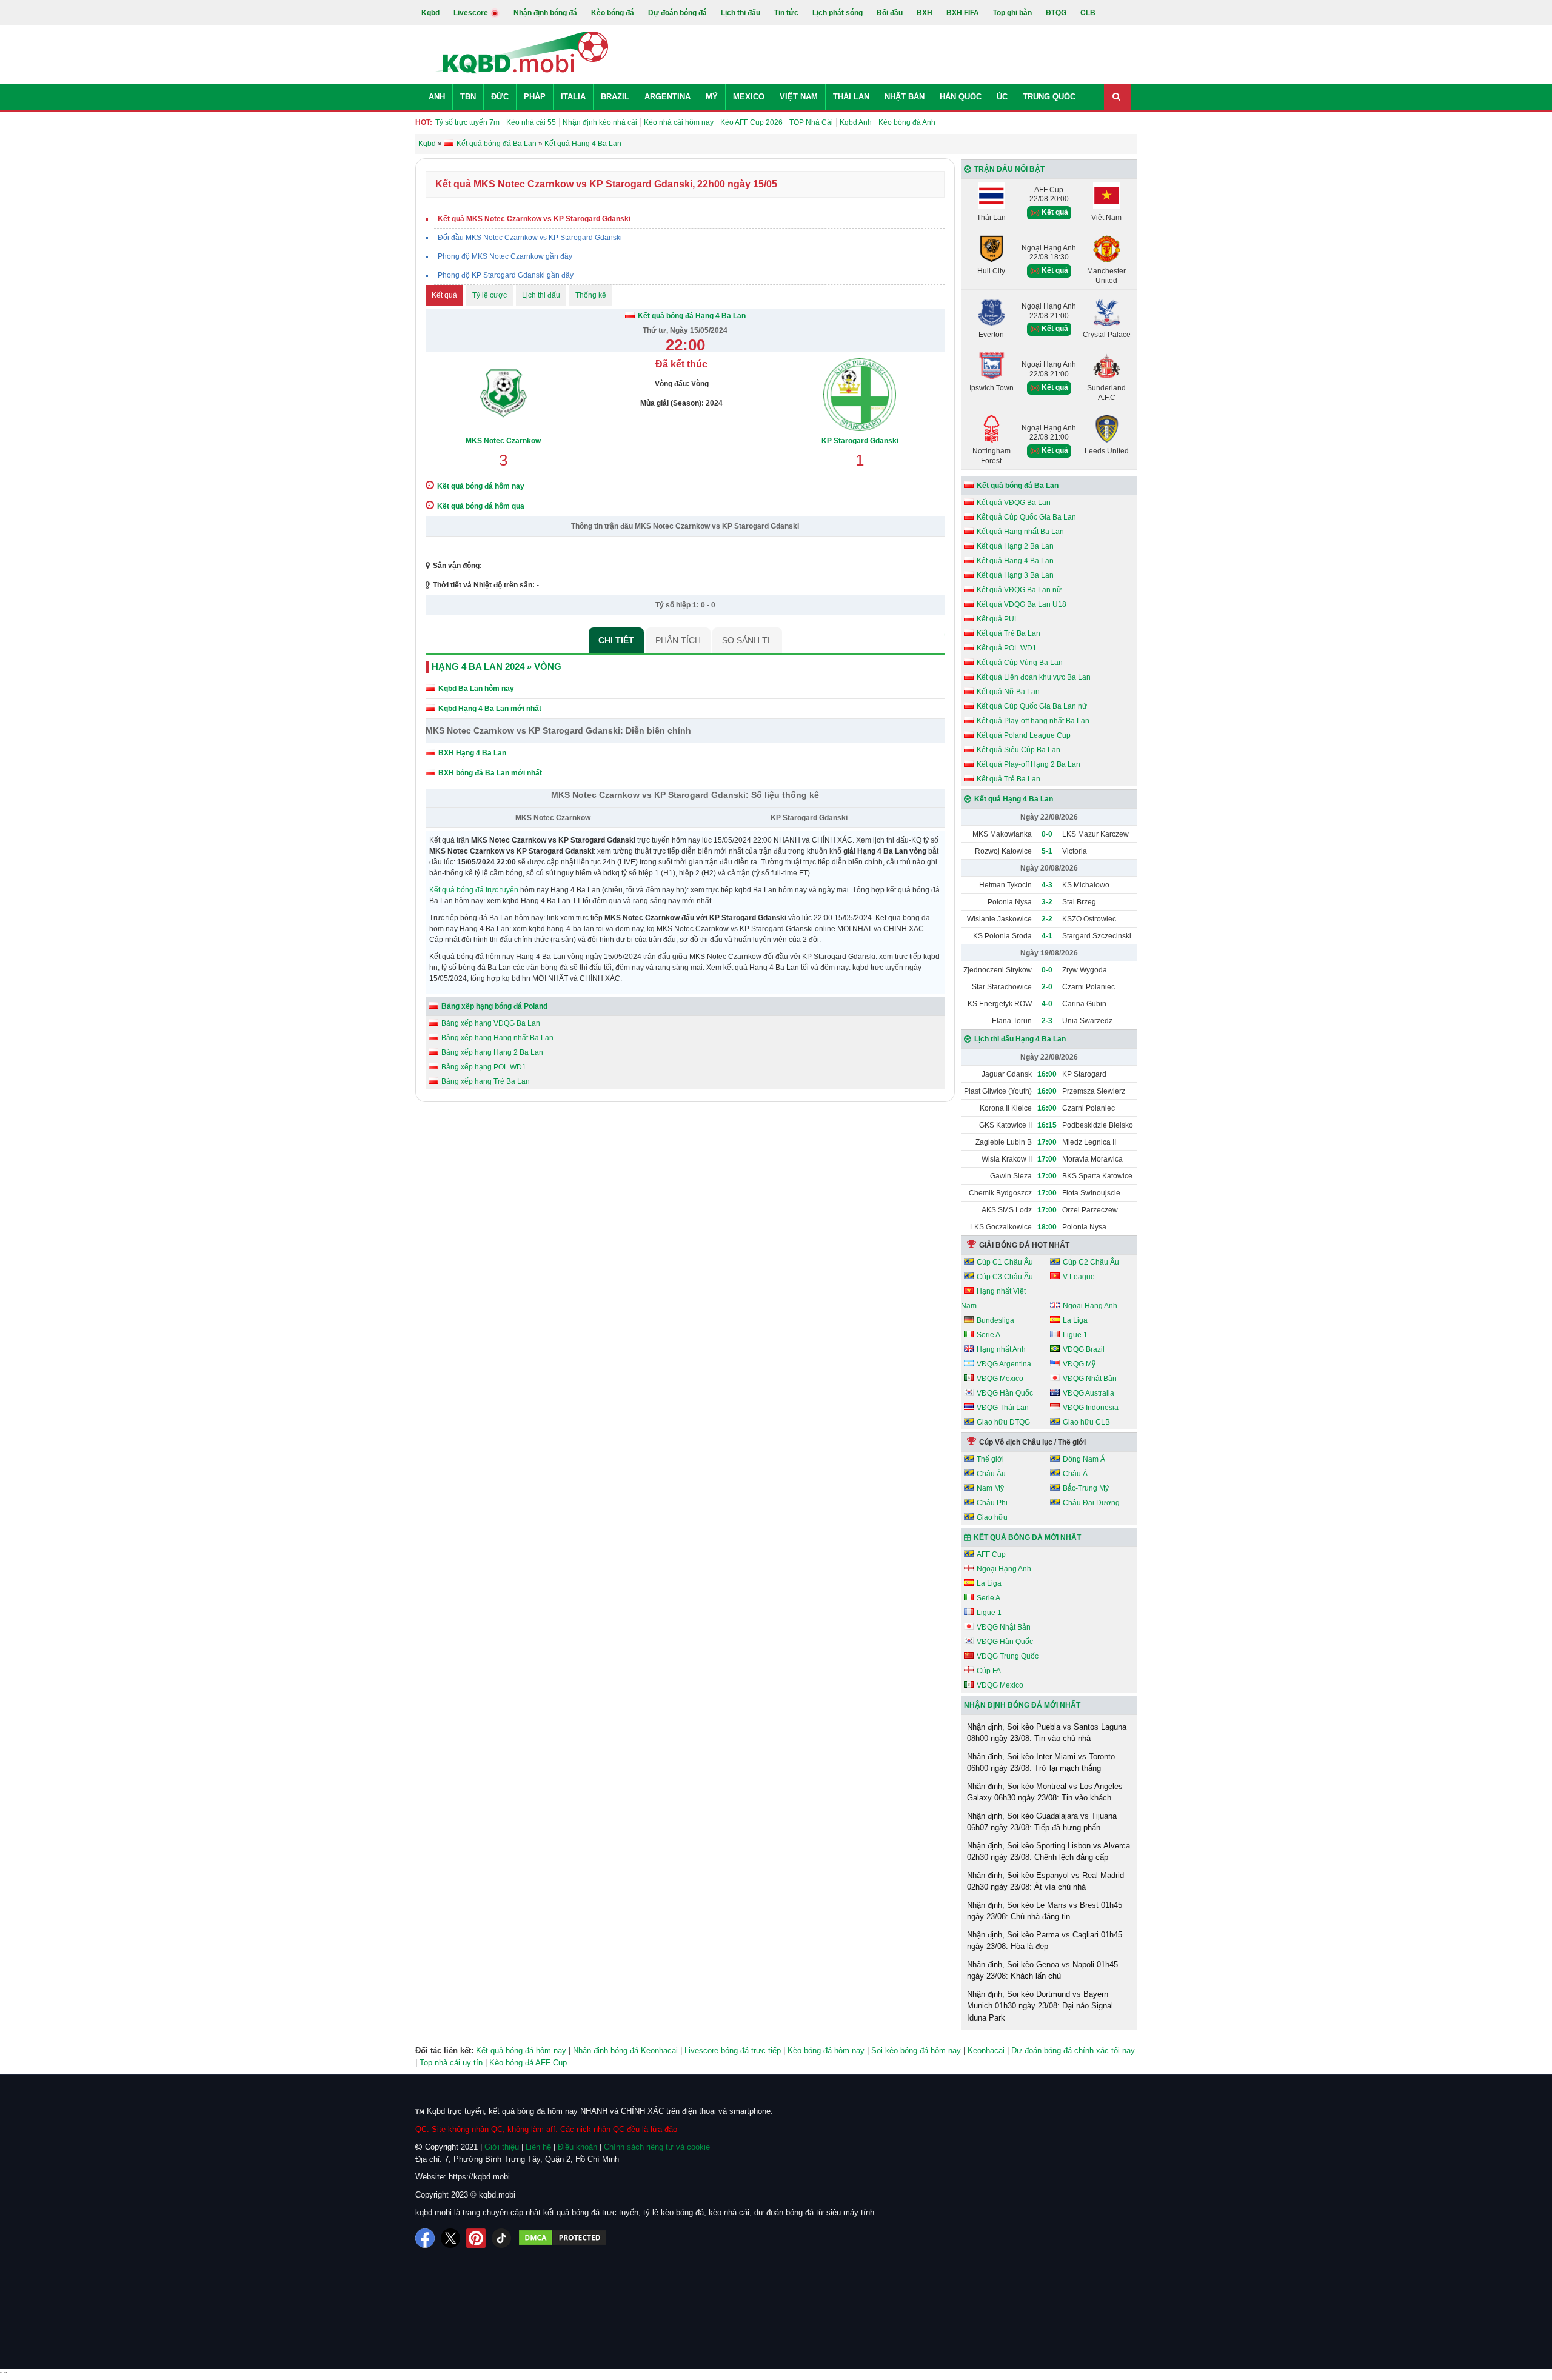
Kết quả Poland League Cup (1024, 735)
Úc (1002, 97)
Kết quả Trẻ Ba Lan (1008, 633)
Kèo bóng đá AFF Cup (528, 2063)
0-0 (1047, 834)
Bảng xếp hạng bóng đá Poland (494, 1006)
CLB (1088, 13)
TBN (468, 97)
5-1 (1047, 851)
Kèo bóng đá (613, 13)
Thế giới (990, 1459)
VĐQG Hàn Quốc (1005, 1393)
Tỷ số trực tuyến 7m (467, 122)
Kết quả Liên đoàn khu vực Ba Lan (1034, 677)
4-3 (1047, 885)
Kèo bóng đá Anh (907, 122)
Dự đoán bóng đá (677, 13)
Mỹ (712, 97)
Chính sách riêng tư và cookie (657, 2147)
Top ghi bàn (1012, 13)
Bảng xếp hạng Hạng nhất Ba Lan (497, 1038)
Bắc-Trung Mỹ (1086, 1488)
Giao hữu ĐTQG (1003, 1422)
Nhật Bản (905, 97)
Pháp (535, 97)
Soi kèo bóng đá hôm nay (916, 2051)
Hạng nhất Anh (1001, 1349)
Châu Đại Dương (1091, 1503)
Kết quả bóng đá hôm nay (521, 2051)
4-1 (1047, 936)
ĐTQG (1056, 13)
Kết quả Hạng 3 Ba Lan (1015, 575)
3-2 (1047, 902)
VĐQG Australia (1089, 1393)
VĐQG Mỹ (1079, 1364)
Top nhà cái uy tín (451, 2063)
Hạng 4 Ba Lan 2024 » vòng (497, 667)
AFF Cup (991, 1554)
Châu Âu (991, 1474)
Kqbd (430, 13)
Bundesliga (995, 1320)
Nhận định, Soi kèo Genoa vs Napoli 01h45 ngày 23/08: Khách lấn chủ (1042, 1971)
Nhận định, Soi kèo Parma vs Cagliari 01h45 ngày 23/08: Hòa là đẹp (1045, 1941)
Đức (500, 97)
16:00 (1047, 1074)
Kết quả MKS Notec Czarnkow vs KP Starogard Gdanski (534, 219)
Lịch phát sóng (838, 13)
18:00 (1047, 1227)
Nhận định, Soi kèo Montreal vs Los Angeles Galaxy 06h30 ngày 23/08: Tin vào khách (1045, 1792)
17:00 (1047, 1142)
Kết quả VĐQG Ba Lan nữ (1019, 590)
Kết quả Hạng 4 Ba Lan (1015, 561)
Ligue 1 (1075, 1335)
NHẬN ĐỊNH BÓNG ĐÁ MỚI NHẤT (1022, 1705)
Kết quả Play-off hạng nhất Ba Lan (1033, 721)
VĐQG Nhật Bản (1090, 1379)
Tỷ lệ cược (490, 295)
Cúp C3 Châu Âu (1005, 1277)
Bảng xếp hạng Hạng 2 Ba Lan (492, 1052)
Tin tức (786, 13)
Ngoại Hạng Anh (1090, 1306)
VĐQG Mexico (1000, 1379)
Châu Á (1075, 1474)
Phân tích (678, 640)
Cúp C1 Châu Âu (1005, 1262)
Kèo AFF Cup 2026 (751, 122)
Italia (573, 97)
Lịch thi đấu (741, 13)
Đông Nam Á (1084, 1459)
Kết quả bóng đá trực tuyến (474, 890)
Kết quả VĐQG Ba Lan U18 (1022, 604)
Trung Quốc (1049, 97)
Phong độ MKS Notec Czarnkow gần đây (505, 256)
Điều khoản (577, 2147)
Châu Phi (992, 1503)
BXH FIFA (963, 13)
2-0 (1047, 987)
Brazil (615, 97)
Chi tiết (616, 640)
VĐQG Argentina (1004, 1364)
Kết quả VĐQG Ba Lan (1014, 503)
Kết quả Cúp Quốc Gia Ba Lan (1026, 517)
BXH (925, 13)
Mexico (749, 97)
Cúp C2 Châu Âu (1091, 1262)
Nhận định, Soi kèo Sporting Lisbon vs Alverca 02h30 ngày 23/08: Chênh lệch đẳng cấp (1049, 1852)
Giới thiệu (502, 2147)
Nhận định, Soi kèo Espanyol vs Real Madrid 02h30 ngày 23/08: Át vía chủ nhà (1045, 1881)
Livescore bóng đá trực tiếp (733, 2051)
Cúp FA (989, 1671)
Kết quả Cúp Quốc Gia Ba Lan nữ (1032, 706)
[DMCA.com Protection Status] (563, 2238)
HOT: (424, 122)
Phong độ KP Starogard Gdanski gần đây (506, 275)
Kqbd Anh (856, 122)
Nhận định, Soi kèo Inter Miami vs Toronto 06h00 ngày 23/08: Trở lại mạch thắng (1041, 1763)
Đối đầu (890, 13)
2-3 (1047, 1021)
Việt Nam (799, 97)
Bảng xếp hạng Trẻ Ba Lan (486, 1081)
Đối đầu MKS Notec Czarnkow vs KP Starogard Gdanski (530, 238)
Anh (437, 97)
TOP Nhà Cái (811, 122)
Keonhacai (986, 2051)
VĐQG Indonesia (1091, 1408)
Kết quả (444, 295)
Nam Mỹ (990, 1488)
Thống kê (591, 295)
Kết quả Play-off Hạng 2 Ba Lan (1029, 764)
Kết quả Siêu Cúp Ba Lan (1018, 750)
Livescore (472, 13)
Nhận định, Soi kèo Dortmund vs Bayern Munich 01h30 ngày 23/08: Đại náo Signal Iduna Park (1040, 2006)
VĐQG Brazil (1084, 1349)
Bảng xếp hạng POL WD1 (484, 1067)
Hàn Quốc (961, 97)
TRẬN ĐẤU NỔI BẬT (1009, 169)
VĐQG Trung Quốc (1008, 1656)
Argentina (667, 97)
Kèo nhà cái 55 (531, 122)
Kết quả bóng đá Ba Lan (1018, 486)
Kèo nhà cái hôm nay (679, 122)
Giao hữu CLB (1086, 1422)
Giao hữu (992, 1517)
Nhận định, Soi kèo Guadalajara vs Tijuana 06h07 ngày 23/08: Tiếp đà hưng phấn (1042, 1822)
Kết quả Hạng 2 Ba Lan (1015, 546)
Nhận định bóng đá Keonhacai (625, 2051)
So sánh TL (747, 640)
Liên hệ (538, 2147)
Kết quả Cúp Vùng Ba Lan (1020, 663)
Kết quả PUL (998, 619)
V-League (1079, 1277)
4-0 (1047, 1004)
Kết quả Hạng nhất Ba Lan (1020, 532)
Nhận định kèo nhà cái (600, 122)
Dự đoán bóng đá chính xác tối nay (1073, 2051)
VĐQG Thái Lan (1003, 1408)
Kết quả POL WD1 (1007, 648)
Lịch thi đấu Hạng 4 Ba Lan (1020, 1039)
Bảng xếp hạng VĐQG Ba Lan (491, 1023)
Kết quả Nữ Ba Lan (1008, 692)
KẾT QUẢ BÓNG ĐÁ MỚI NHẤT (1027, 1537)
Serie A (988, 1335)
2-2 (1047, 919)
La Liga (1075, 1320)
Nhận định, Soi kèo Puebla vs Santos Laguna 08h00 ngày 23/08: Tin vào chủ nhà (1047, 1733)
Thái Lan (851, 97)
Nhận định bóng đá (545, 13)
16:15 (1047, 1125)
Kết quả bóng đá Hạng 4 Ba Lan (692, 316)
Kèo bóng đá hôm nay (826, 2051)
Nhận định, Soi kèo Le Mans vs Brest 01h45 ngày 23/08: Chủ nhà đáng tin (1045, 1911)
